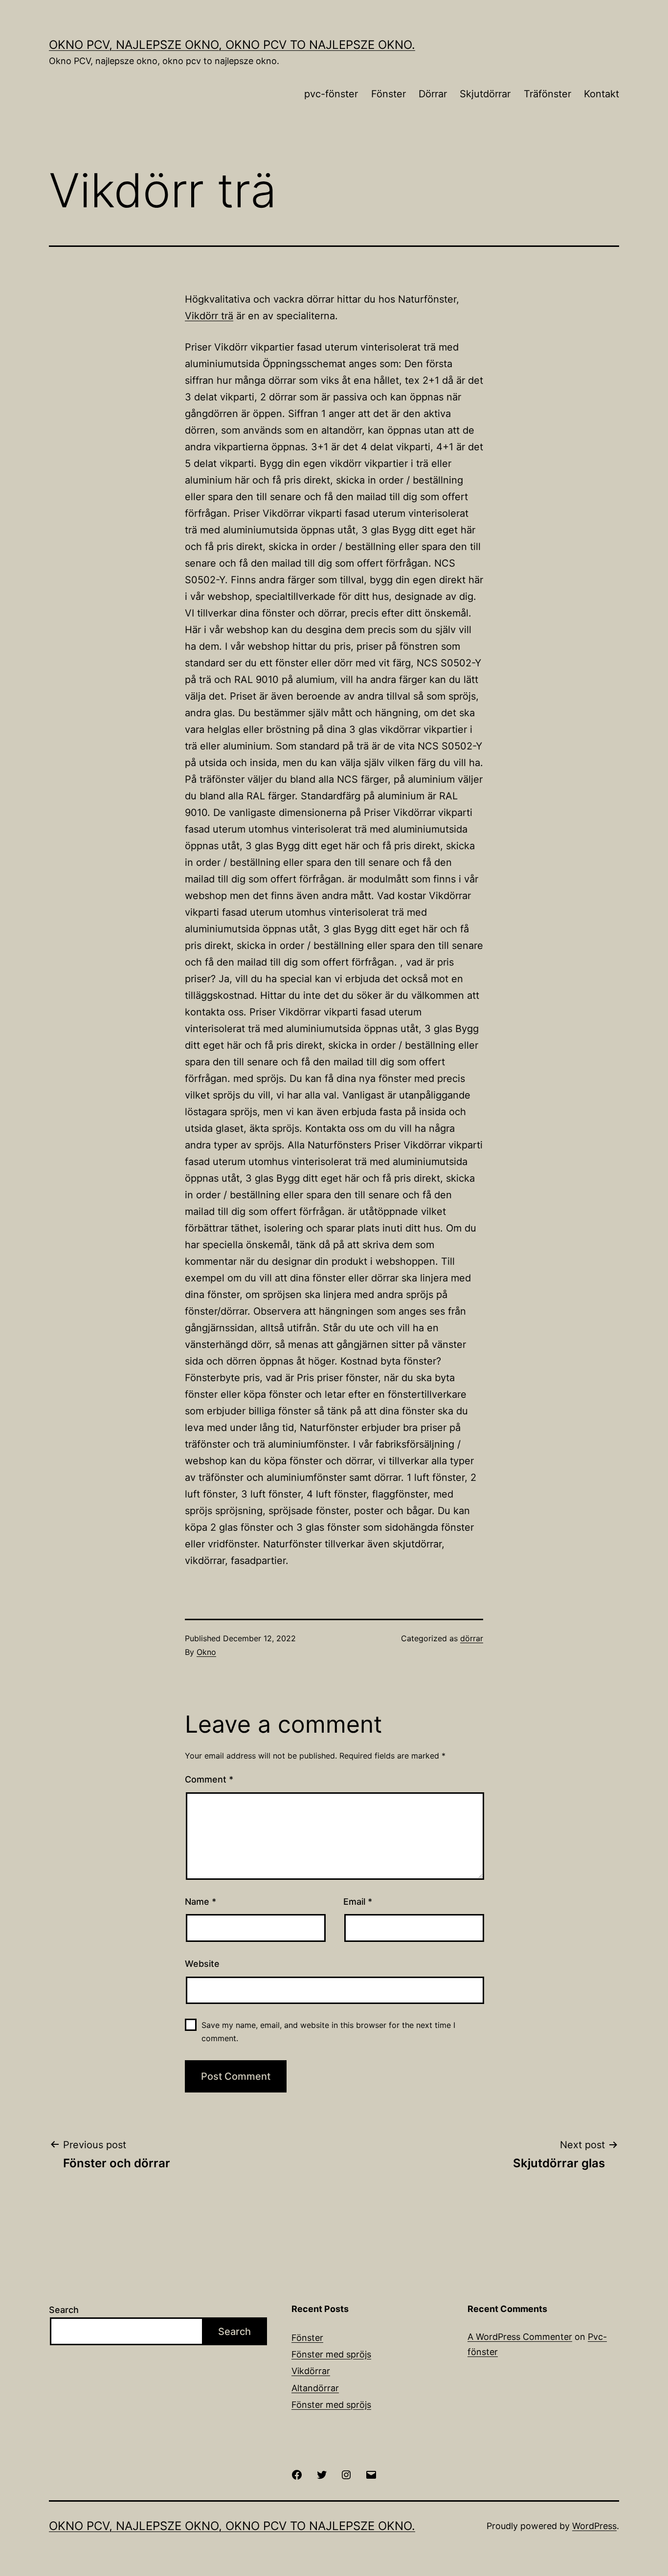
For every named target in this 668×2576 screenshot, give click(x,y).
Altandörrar (315, 2388)
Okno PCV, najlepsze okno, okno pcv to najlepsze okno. (232, 45)
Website (202, 1964)
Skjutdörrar (485, 94)
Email (358, 1902)
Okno (206, 1652)
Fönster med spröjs (331, 2354)
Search (64, 2310)
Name (200, 1902)
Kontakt (601, 94)
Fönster (389, 94)
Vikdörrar (311, 2371)
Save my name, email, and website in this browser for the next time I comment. (328, 2032)
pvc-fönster (331, 94)
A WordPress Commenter (520, 2337)
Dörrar (433, 94)
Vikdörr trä (209, 316)
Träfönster (547, 94)
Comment (209, 1779)
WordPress (594, 2526)
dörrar (472, 1638)
